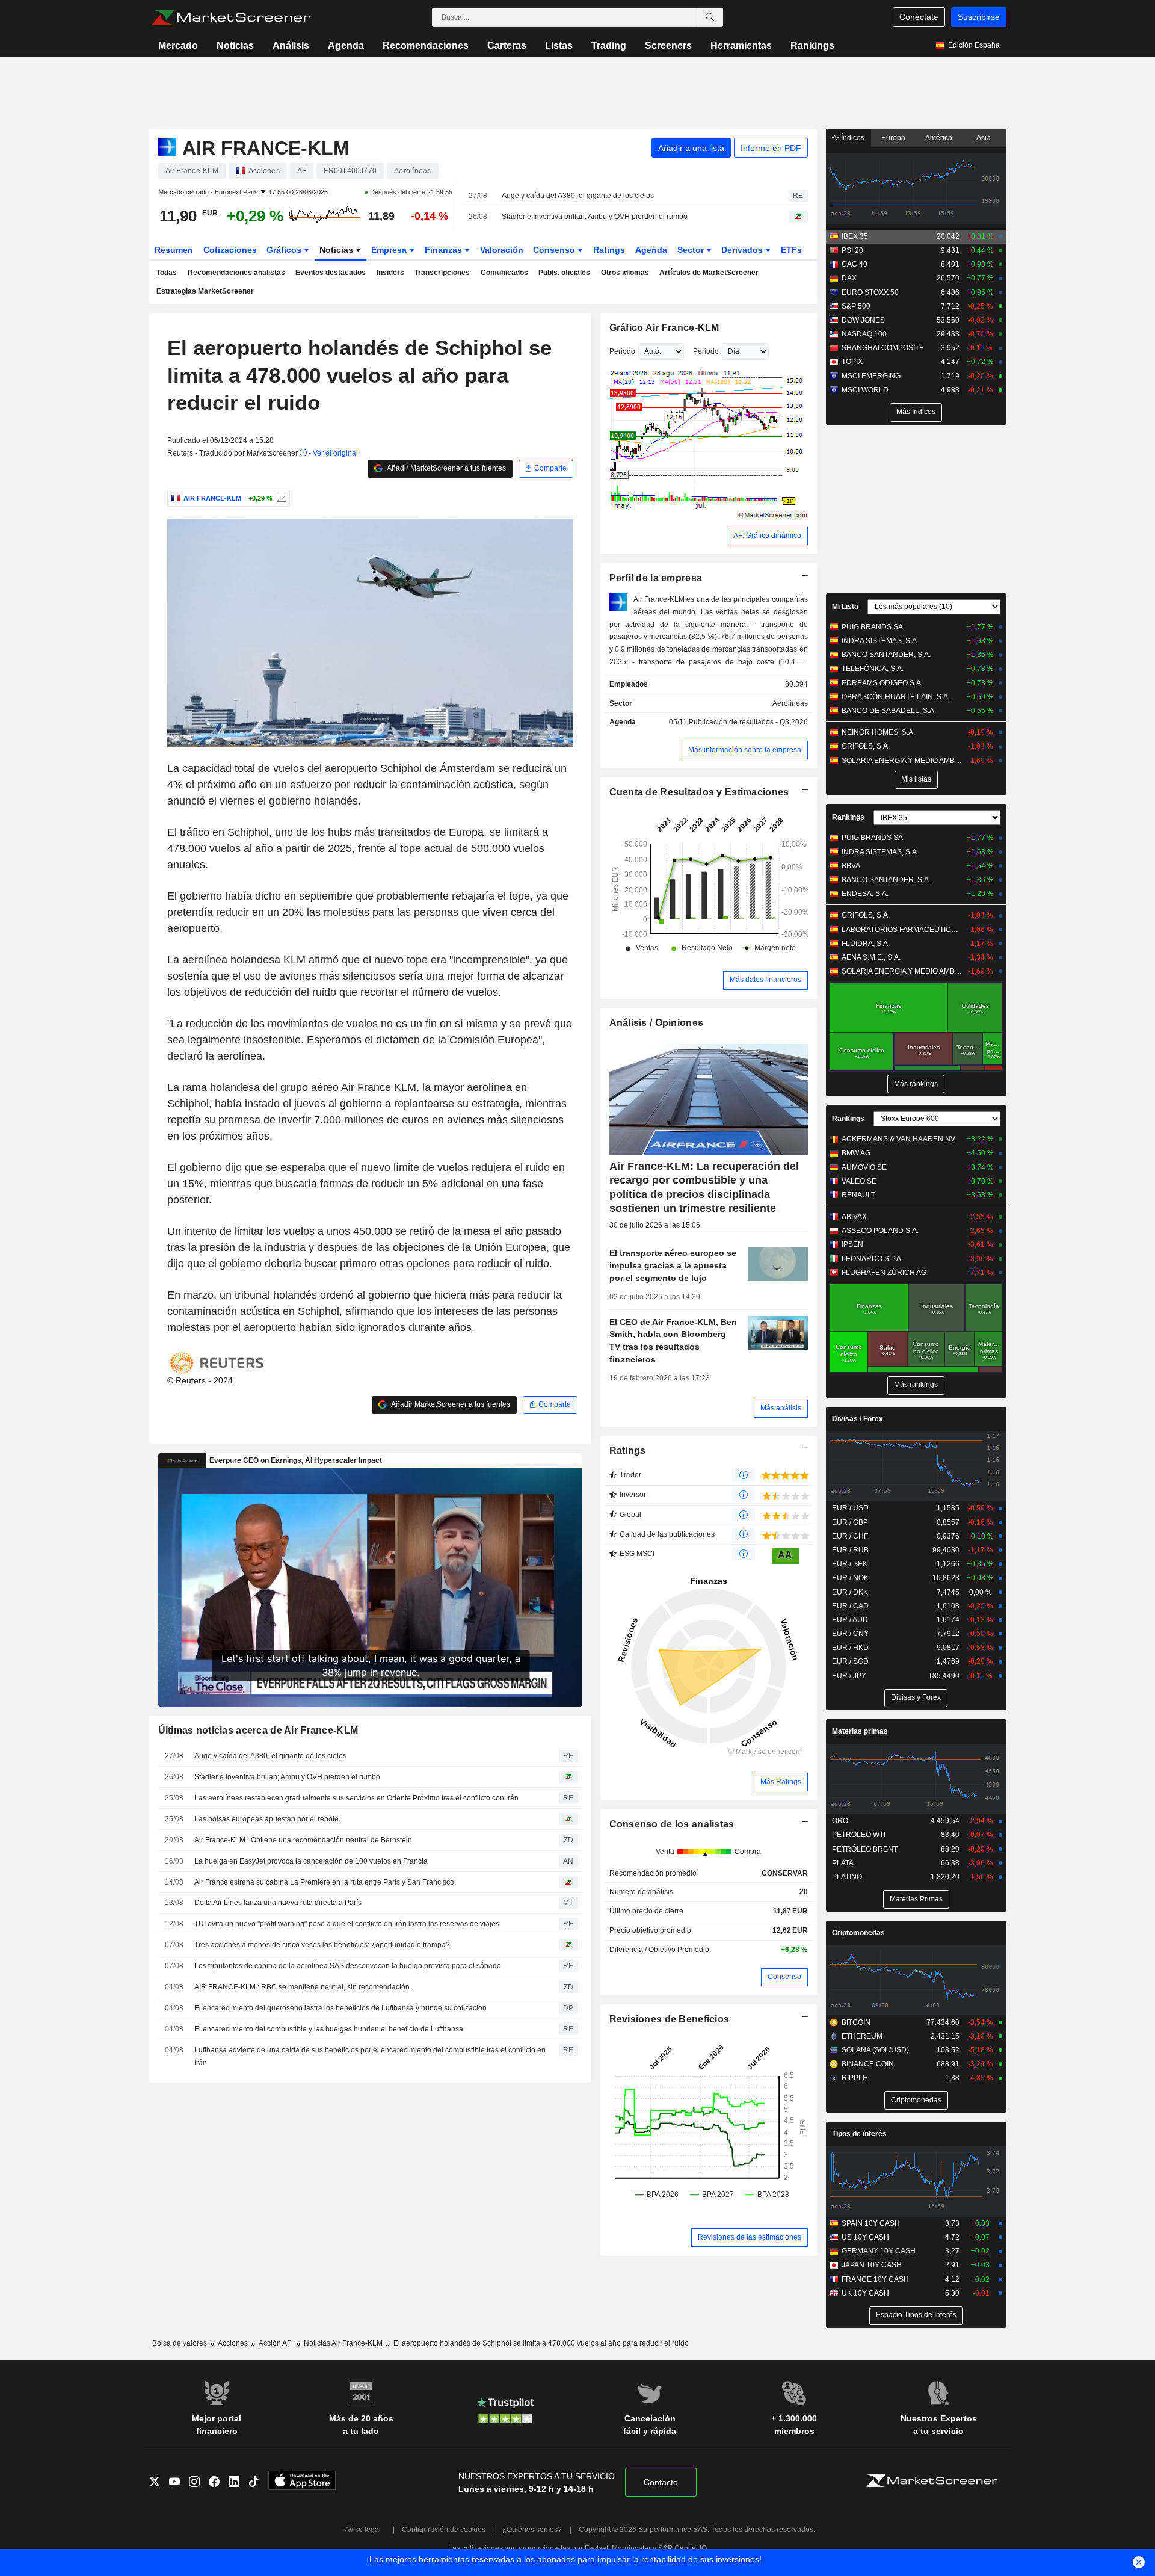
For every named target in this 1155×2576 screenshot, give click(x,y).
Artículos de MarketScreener (709, 273)
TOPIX (852, 362)
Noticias (235, 45)
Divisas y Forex (916, 1697)
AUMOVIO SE (864, 1167)
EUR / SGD (850, 1661)
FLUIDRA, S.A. (866, 944)
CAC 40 (855, 264)
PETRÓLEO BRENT (865, 1849)
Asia (984, 138)
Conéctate (919, 17)
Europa (893, 138)
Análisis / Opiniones (657, 1023)
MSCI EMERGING (871, 376)
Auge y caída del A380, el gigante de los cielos (578, 196)
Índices (852, 138)
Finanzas (445, 250)
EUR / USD (850, 1508)
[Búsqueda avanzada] (710, 17)
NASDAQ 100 (864, 334)
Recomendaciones (426, 45)
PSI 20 (852, 250)
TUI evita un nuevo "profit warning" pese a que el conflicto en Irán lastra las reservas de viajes (347, 1924)
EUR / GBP (850, 1522)
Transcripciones (442, 273)
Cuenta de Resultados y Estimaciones (699, 792)
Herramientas (741, 45)
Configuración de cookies (444, 2530)
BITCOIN (856, 2022)
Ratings (609, 250)
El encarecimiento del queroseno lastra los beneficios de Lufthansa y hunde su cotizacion (340, 2008)
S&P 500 (856, 306)
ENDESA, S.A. (865, 894)
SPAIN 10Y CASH (871, 2223)
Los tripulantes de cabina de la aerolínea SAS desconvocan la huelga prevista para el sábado (348, 1966)
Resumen (174, 250)
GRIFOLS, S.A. (866, 746)
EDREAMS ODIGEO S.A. (882, 683)
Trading (609, 45)
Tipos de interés (859, 2134)
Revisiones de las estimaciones (750, 2237)
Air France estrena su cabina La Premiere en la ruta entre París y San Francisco (324, 1882)
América (939, 138)
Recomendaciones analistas (236, 273)
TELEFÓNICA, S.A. (873, 669)
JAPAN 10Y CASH (872, 2265)
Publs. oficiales (564, 273)
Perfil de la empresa (656, 578)
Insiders (390, 273)
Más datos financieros (765, 980)
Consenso (555, 250)
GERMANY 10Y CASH (879, 2251)
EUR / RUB (850, 1550)
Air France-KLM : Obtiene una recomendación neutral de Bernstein (303, 1840)
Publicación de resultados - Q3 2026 (748, 722)
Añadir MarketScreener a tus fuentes (446, 468)
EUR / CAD (850, 1606)
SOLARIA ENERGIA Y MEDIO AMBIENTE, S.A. (902, 761)
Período (706, 351)
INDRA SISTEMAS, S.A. (880, 641)
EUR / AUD (850, 1620)
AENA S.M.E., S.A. (871, 957)
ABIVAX (854, 1217)
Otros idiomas (625, 273)
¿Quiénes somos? (532, 2530)
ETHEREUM (862, 2036)
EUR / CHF (850, 1536)
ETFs (791, 250)
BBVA (851, 866)
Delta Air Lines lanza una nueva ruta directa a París (278, 1903)
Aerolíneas (790, 703)
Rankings (812, 45)
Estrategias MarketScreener (205, 291)
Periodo (622, 351)
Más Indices (916, 412)
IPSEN (852, 1244)
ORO (840, 1821)
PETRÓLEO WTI (859, 1835)
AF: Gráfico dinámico (767, 536)
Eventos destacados (331, 273)
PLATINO (847, 1877)
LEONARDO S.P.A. (872, 1259)
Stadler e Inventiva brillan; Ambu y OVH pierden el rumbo (595, 217)
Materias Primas (916, 1899)
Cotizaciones (230, 250)
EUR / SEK (850, 1564)
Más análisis (781, 1408)
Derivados (743, 250)
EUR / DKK (850, 1592)
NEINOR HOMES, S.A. (878, 732)
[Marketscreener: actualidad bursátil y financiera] (231, 17)
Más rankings (916, 1084)
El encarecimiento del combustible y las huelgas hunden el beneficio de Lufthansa (329, 2029)
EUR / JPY (849, 1676)
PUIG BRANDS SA (872, 627)
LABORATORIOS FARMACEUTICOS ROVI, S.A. (902, 930)
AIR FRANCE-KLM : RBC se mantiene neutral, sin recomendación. (303, 1987)
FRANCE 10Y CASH (875, 2279)
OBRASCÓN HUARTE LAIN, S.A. (896, 697)
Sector (692, 250)
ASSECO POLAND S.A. (880, 1231)
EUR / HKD (850, 1648)
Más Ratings (781, 1782)
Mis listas (916, 779)
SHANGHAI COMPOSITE (883, 348)
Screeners (668, 45)
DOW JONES (863, 320)
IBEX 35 (855, 236)
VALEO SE (859, 1181)
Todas (167, 273)
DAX (849, 278)
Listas (559, 45)
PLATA (843, 1863)
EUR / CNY (850, 1634)
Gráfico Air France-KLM (664, 328)
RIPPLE (855, 2078)
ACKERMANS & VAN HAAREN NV (898, 1139)
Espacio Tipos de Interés (916, 2315)
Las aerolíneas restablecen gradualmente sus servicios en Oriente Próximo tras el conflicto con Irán (356, 1798)
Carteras (507, 45)
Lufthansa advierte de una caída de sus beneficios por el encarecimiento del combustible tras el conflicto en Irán (370, 2056)
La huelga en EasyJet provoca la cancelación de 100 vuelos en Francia (311, 1861)
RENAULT (858, 1195)
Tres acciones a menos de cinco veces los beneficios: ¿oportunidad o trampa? (322, 1945)
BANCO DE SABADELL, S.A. (889, 711)
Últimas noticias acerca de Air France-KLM (258, 1730)
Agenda (346, 45)
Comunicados (504, 273)
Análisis (291, 45)
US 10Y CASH (865, 2237)
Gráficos (285, 250)
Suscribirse (979, 17)
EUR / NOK (850, 1578)
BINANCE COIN (868, 2064)
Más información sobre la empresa (745, 750)
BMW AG (856, 1153)
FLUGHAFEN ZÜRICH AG (884, 1273)
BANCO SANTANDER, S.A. (886, 655)
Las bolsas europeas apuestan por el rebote (266, 1819)
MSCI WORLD (865, 390)
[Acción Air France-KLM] (280, 498)
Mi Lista (845, 607)
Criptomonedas (858, 1933)
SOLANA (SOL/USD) (875, 2050)
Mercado (178, 45)
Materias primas (860, 1731)
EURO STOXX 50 (870, 292)
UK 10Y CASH (865, 2293)
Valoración (502, 250)
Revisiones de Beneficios (670, 2019)
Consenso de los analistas (672, 1824)
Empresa (390, 250)
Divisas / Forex (858, 1419)
